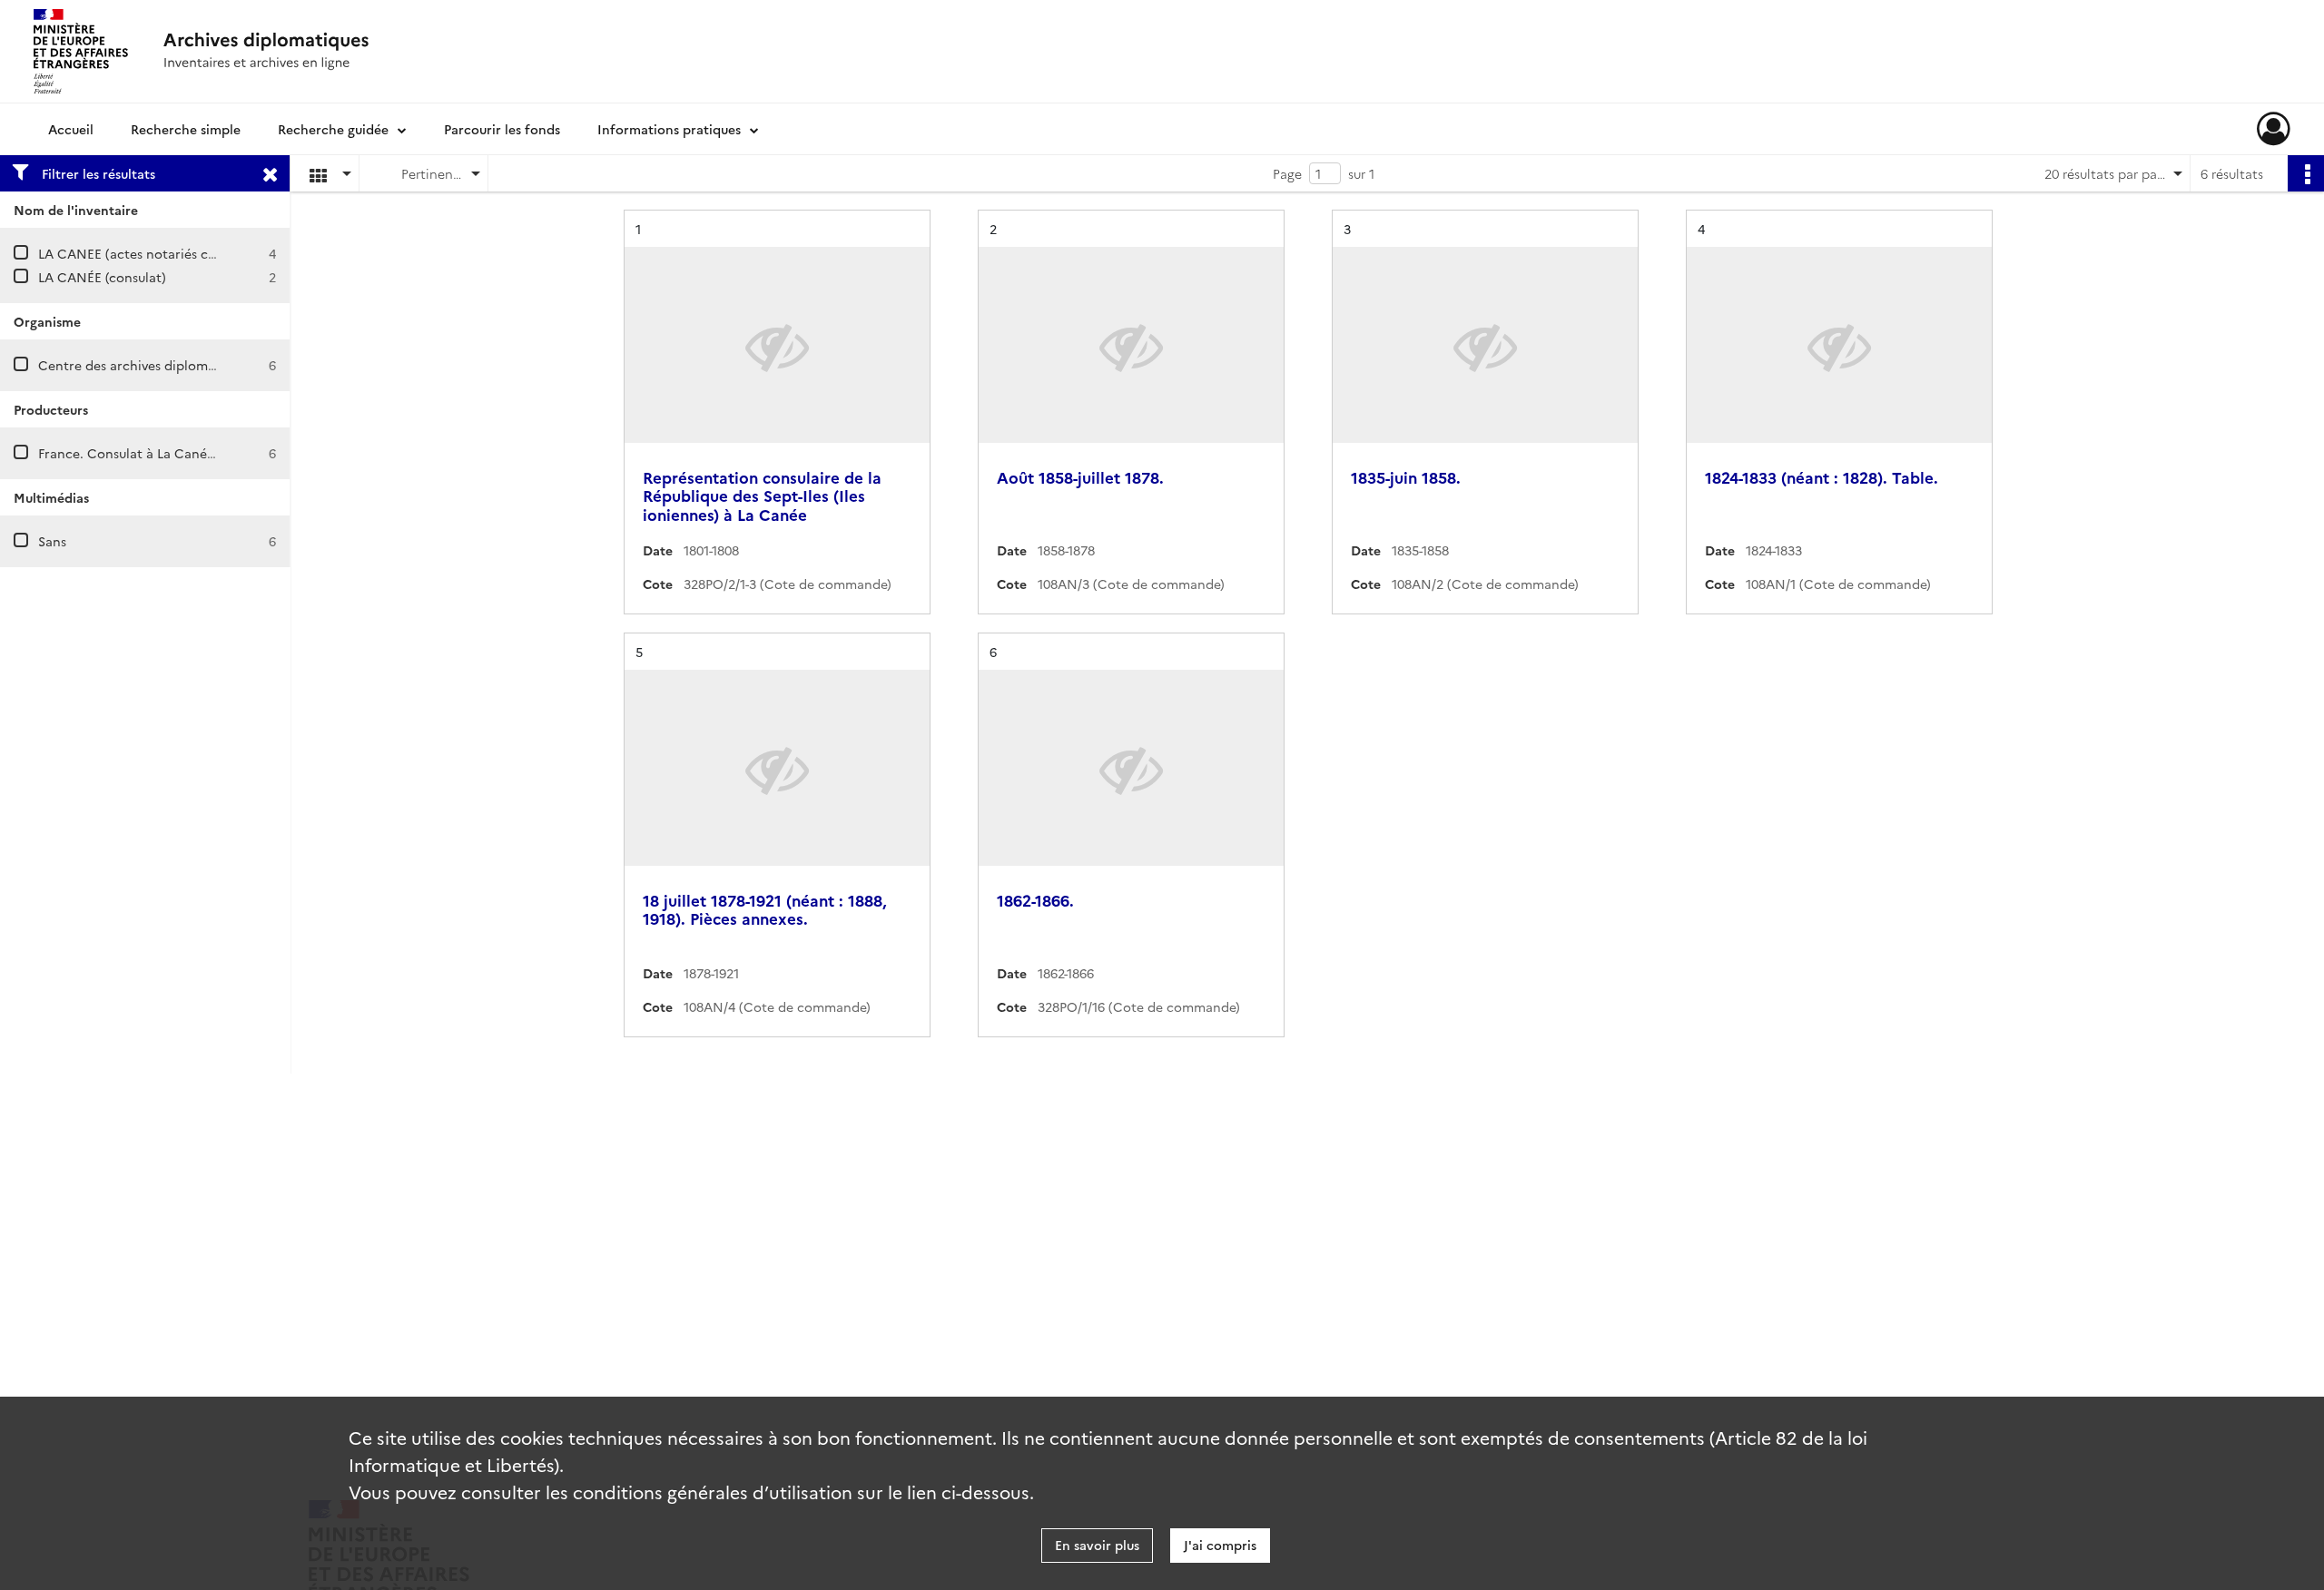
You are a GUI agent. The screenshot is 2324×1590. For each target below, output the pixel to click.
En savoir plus (1097, 1545)
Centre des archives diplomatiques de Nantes (179, 365)
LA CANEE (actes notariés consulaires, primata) (184, 253)
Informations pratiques (669, 129)
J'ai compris (1220, 1545)
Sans (52, 541)
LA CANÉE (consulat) (102, 277)
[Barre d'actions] (2306, 173)
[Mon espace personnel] (2274, 129)
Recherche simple (186, 129)
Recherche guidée (333, 129)
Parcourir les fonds (502, 129)
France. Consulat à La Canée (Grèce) (151, 453)
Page (1287, 173)
